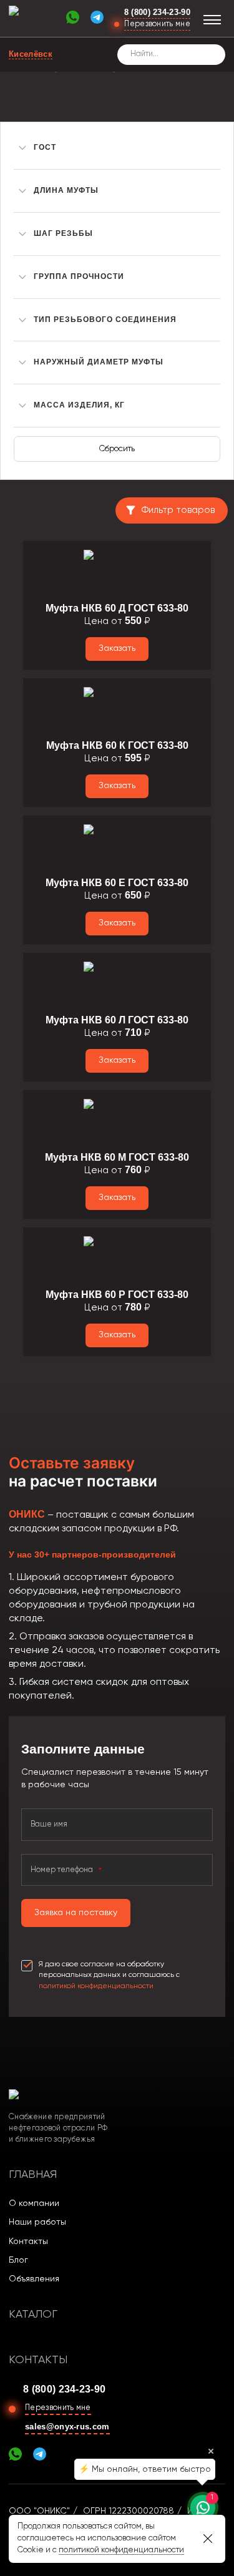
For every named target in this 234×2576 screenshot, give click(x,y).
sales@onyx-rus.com (67, 2427)
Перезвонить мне (157, 24)
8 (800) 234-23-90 (157, 12)
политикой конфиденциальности (96, 1986)
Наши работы (37, 2222)
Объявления (34, 2279)
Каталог (33, 2315)
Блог (18, 2260)
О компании (34, 2203)
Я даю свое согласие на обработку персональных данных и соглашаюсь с (109, 1975)
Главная (33, 2175)
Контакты (28, 2242)
